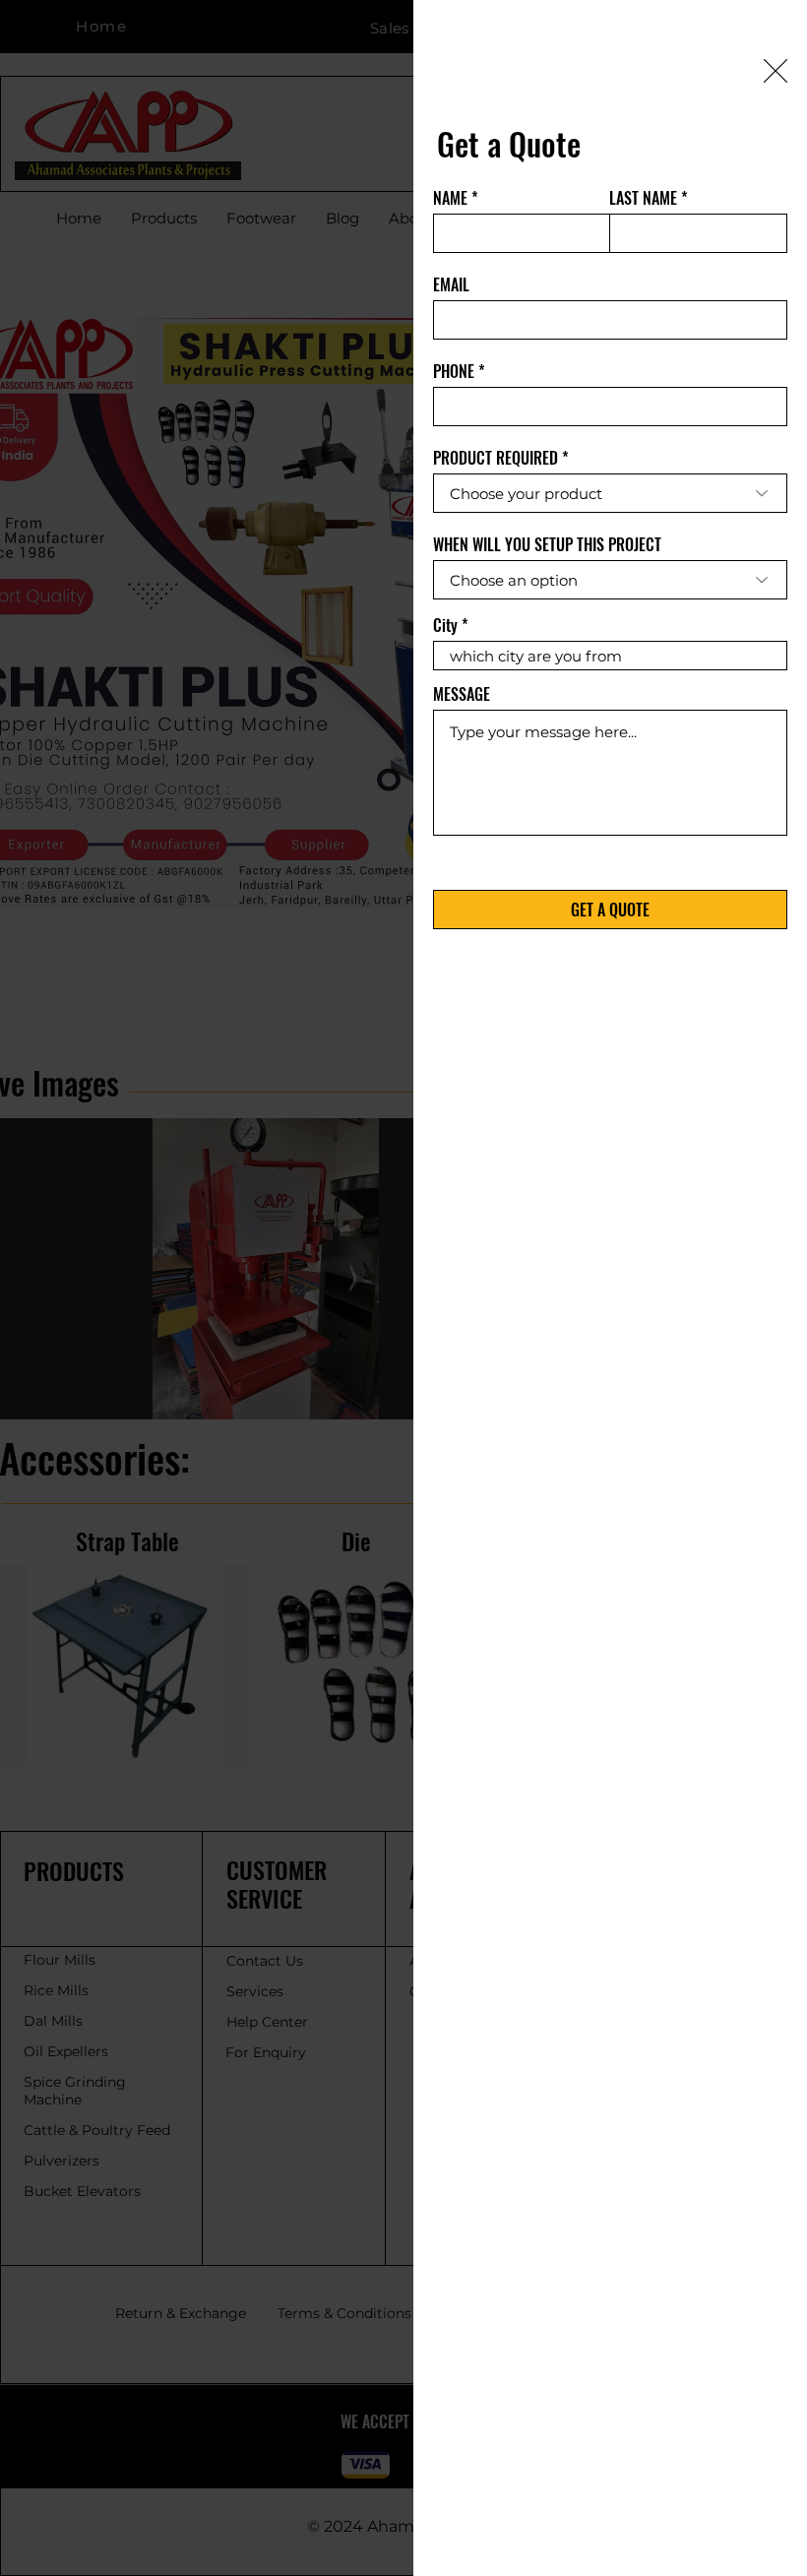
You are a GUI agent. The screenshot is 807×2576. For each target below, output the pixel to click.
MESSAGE (462, 694)
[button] (776, 71)
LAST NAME (643, 198)
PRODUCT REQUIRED (496, 458)
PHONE (454, 371)
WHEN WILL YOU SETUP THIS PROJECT (547, 544)
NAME (450, 198)
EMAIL (451, 284)
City (445, 625)
